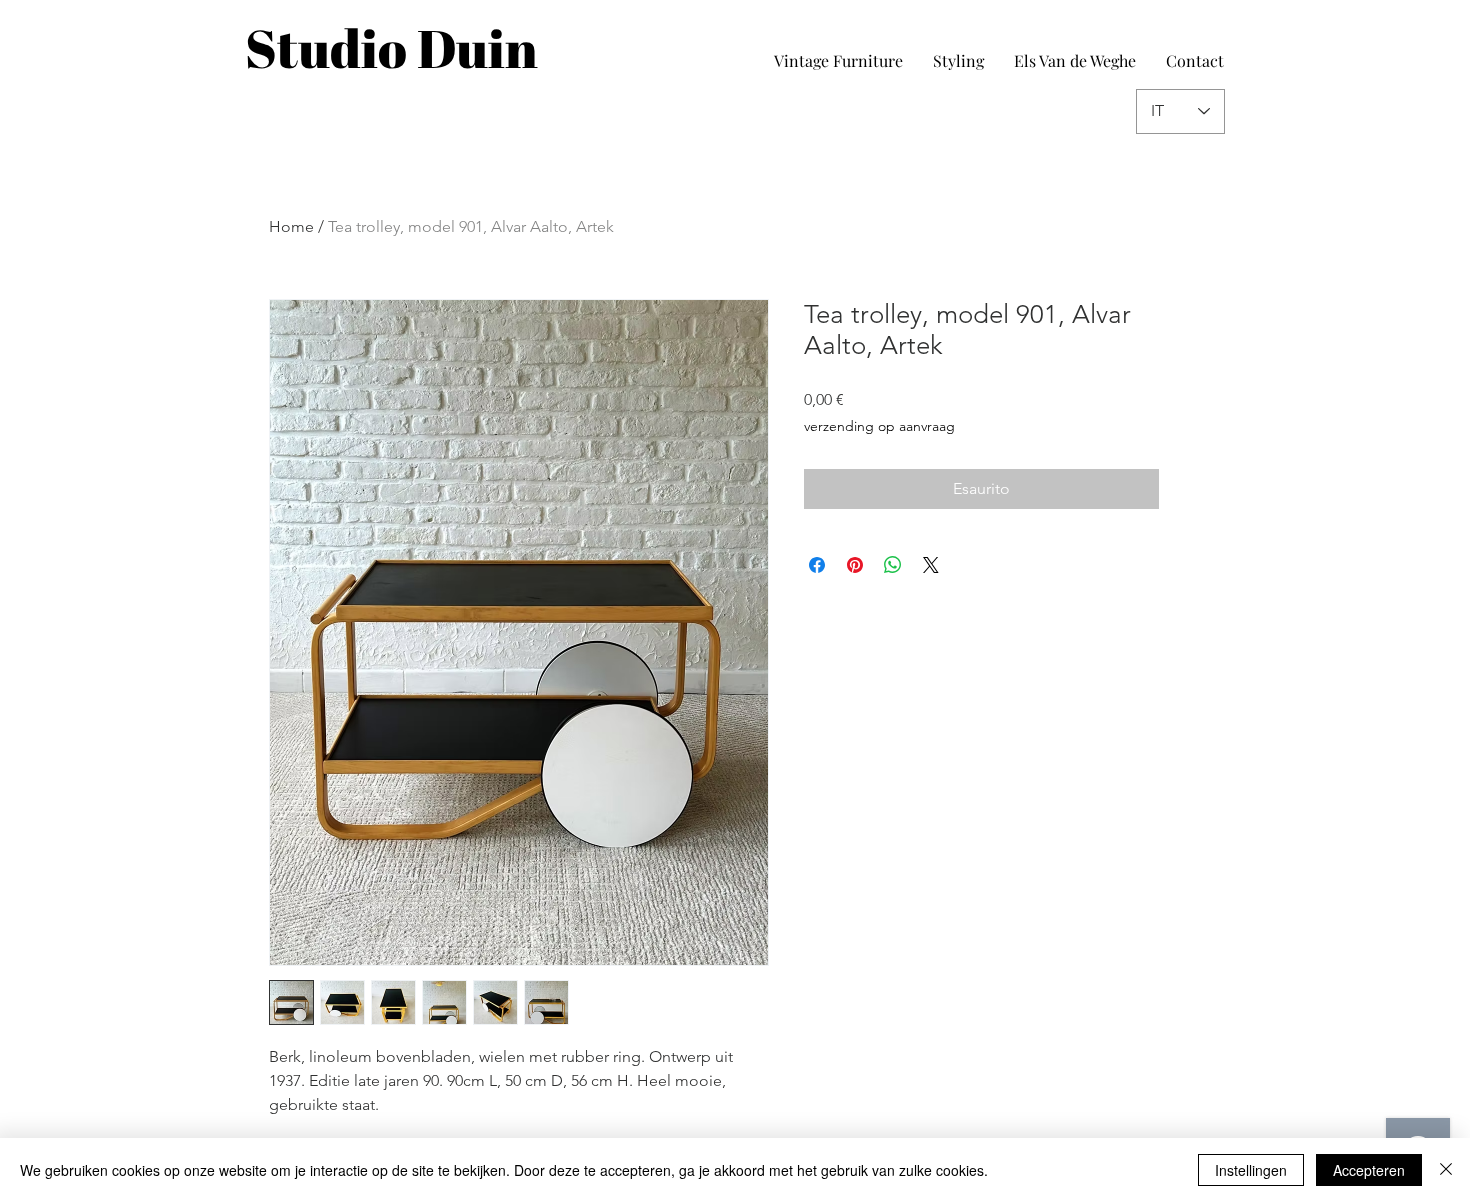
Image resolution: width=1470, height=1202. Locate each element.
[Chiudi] (1446, 1170)
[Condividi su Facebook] (817, 565)
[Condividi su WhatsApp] (893, 565)
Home (291, 226)
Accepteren (1369, 1170)
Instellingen (1251, 1170)
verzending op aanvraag (879, 426)
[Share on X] (931, 565)
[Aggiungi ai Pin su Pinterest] (855, 565)
